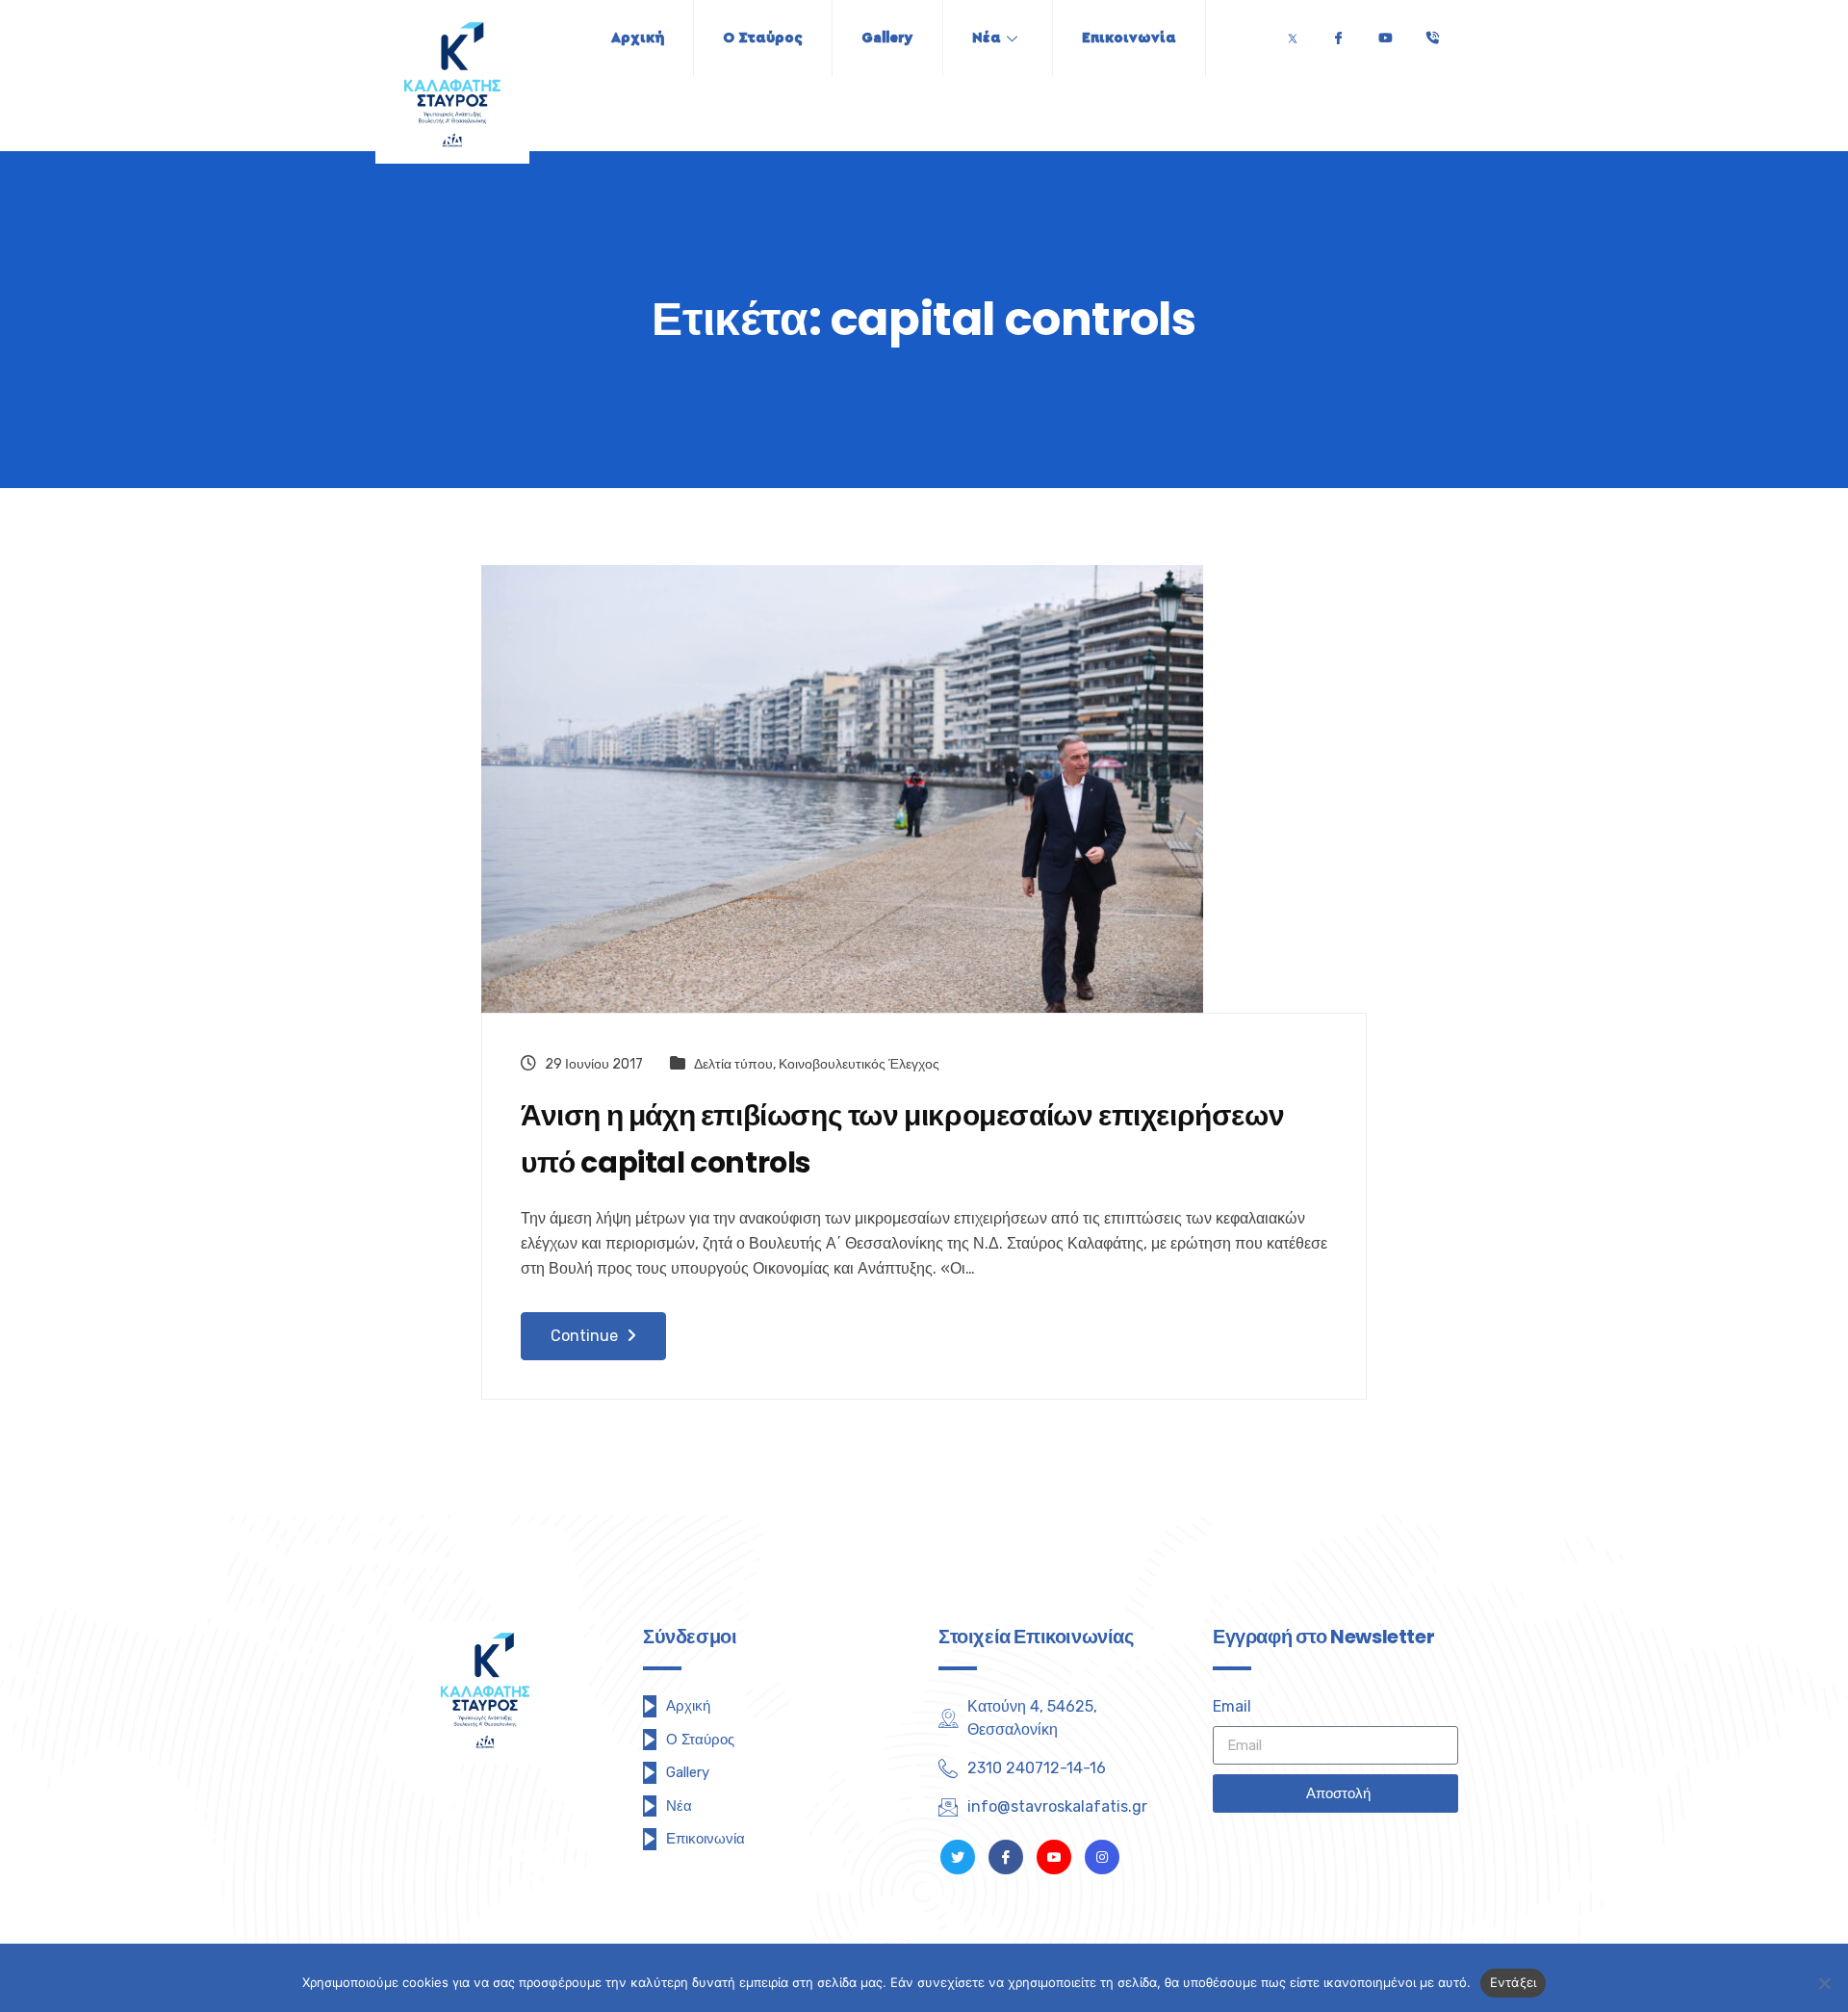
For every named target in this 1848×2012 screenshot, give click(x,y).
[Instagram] (1102, 1857)
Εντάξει (1514, 1982)
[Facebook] (1338, 33)
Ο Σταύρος (763, 38)
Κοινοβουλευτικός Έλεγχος (859, 1064)
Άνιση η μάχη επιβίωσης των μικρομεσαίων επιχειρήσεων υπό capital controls (902, 1139)
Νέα (987, 38)
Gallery (887, 38)
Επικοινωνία (1129, 38)
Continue (586, 1336)
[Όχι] (1824, 1983)
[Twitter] (1293, 33)
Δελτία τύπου (733, 1064)
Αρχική (638, 38)
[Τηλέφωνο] (1432, 33)
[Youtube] (1385, 33)
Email (1232, 1706)
